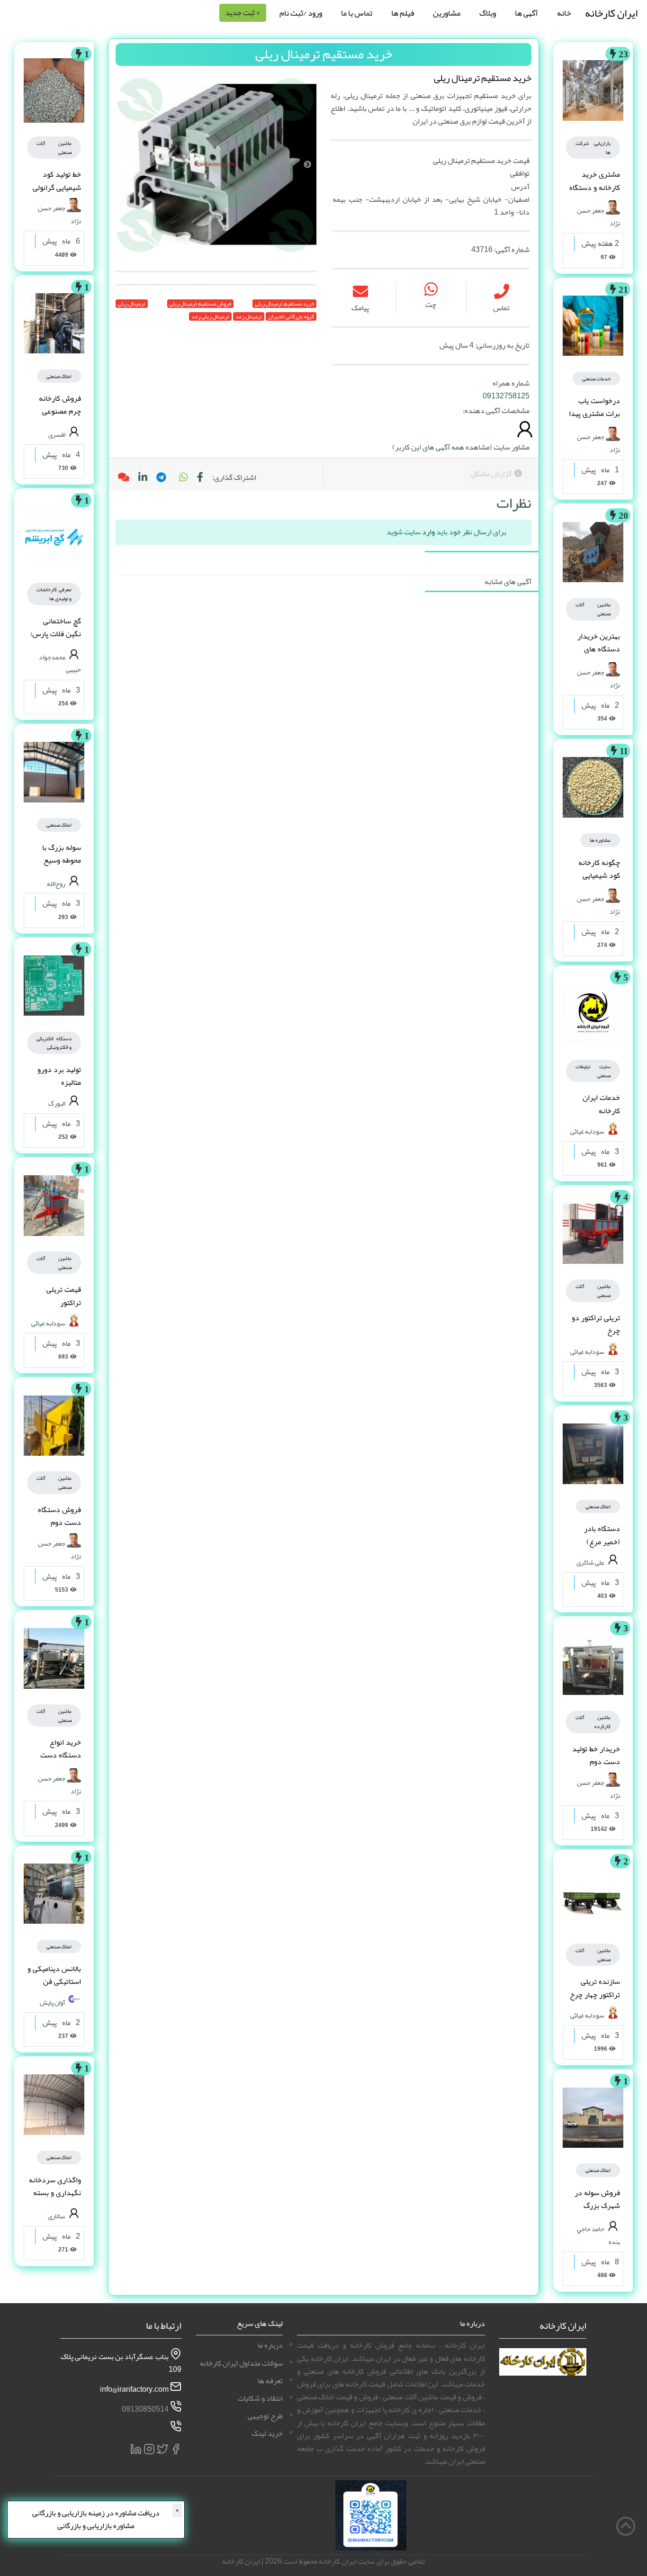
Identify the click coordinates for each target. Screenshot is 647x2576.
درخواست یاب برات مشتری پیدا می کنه (594, 414)
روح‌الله (56, 883)
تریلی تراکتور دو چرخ (596, 1324)
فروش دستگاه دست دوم (59, 1516)
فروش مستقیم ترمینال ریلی (200, 304)
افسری (57, 434)
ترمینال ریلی (131, 304)
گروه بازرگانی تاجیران (291, 316)
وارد (428, 532)
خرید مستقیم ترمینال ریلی (284, 304)
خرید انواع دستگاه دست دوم (61, 1755)
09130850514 (145, 2409)
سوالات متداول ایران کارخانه (241, 2363)
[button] (183, 477)
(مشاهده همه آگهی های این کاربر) (442, 447)
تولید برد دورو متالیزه (59, 1076)
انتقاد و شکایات (260, 2398)
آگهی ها (526, 13)
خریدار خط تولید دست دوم (596, 1755)
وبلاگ (488, 13)
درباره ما (270, 2345)
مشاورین (447, 13)
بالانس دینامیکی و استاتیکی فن (54, 1975)
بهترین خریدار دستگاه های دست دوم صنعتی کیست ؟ (594, 656)
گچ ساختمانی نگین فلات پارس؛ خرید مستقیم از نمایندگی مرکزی (56, 640)
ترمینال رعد (249, 316)
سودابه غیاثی (587, 1131)
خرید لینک (267, 2433)
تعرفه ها (270, 2381)
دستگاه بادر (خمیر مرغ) (602, 1535)
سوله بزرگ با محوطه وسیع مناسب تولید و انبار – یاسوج (60, 867)
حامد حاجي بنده (598, 2235)
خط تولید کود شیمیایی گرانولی (57, 181)
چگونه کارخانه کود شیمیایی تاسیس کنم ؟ (599, 875)
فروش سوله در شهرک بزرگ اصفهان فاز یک (597, 2206)
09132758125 (506, 396)
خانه (564, 13)
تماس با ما (357, 13)
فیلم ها (403, 13)
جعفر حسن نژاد (598, 217)
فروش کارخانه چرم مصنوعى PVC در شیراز (58, 411)
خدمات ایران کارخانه (601, 1104)
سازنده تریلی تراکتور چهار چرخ (595, 1988)
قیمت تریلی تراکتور (64, 1296)
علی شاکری (590, 1562)
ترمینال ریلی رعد (210, 316)
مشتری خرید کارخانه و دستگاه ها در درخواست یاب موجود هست (595, 194)
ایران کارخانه (611, 13)
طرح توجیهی (265, 2416)
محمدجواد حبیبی (60, 663)
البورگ (57, 1103)
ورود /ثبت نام (301, 13)
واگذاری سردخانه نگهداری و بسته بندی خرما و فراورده (55, 2199)
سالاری (57, 2216)
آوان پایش (53, 2002)
